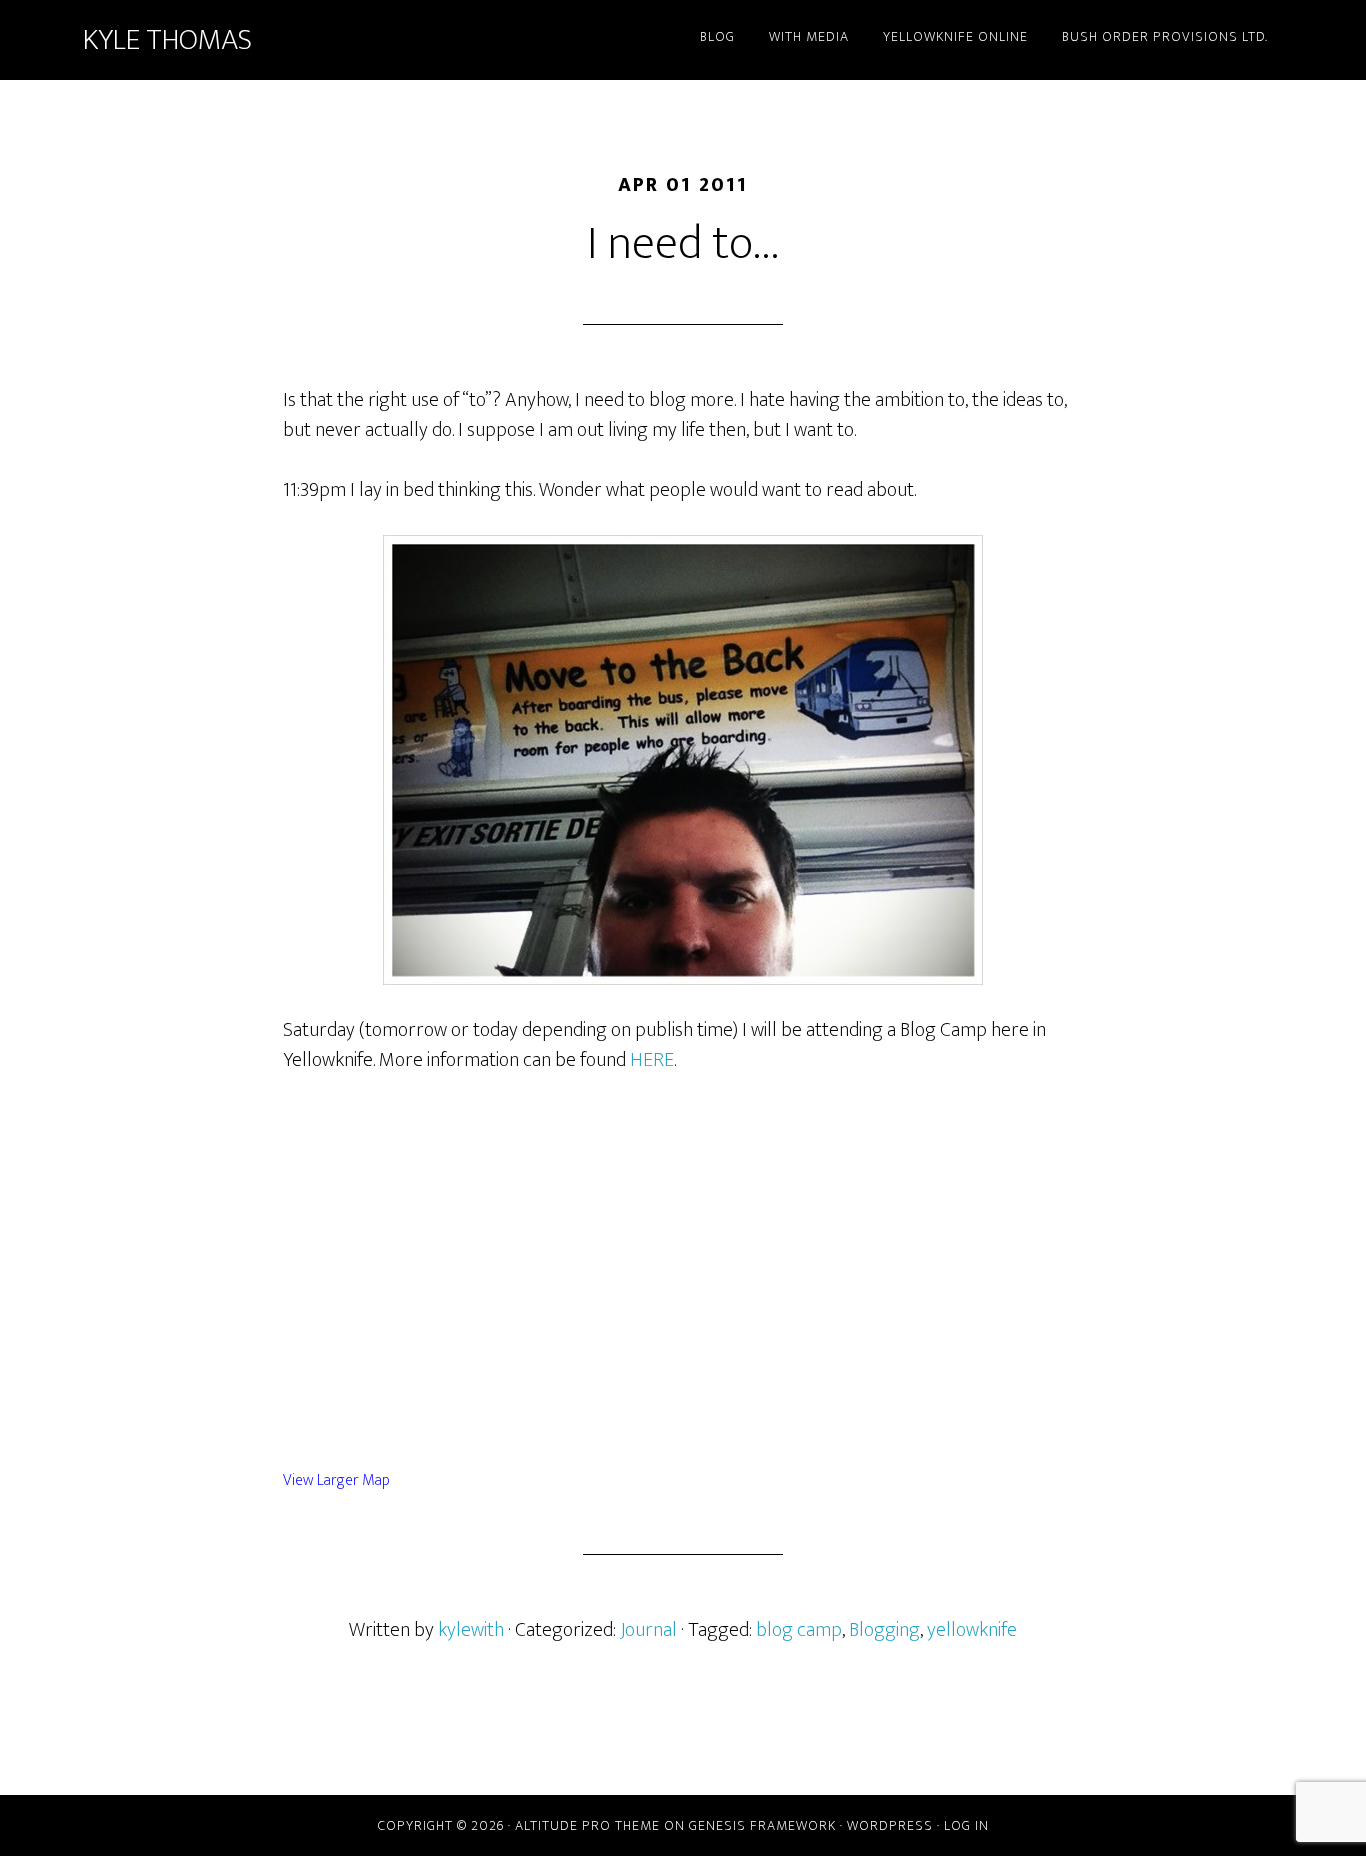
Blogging (884, 1630)
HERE (652, 1060)
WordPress (890, 1825)
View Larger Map (336, 1480)
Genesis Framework (762, 1825)
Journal (648, 1630)
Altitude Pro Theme (587, 1825)
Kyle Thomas (167, 40)
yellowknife (972, 1630)
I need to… (683, 244)
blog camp (799, 1630)
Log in (966, 1825)
